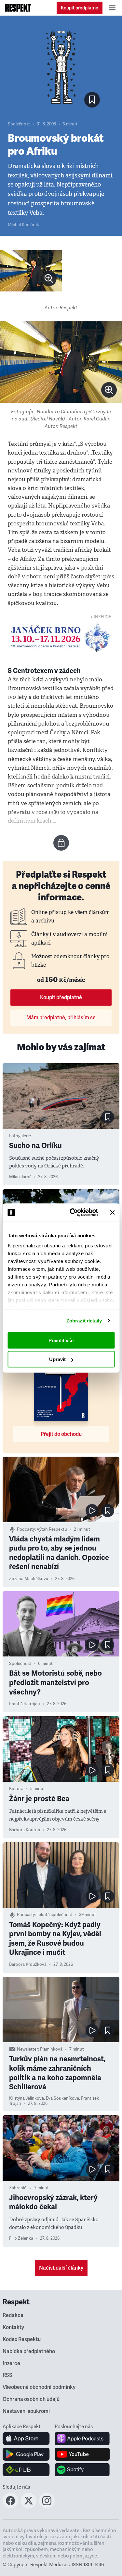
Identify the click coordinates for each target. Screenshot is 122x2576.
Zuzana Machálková (29, 1579)
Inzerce (11, 2363)
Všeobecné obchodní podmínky (39, 2387)
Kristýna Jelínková (27, 2098)
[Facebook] (10, 2506)
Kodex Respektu (22, 2339)
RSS (7, 2375)
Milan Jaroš (20, 1177)
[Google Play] (26, 2454)
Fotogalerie (20, 1136)
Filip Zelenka (21, 2238)
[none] (49, 278)
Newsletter (27, 2049)
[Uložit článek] (92, 100)
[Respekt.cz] (18, 8)
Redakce (13, 2315)
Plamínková (51, 2049)
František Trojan (25, 1704)
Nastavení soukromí (26, 2411)
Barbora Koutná (25, 1830)
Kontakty (13, 2327)
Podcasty (26, 1529)
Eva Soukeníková (62, 2098)
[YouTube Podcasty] (82, 2454)
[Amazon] (26, 2470)
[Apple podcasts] (82, 2439)
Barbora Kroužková (28, 1964)
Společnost (19, 124)
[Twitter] (29, 2506)
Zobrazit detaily (84, 1321)
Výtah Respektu (52, 1529)
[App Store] (26, 2439)
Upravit (57, 1359)
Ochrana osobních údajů (31, 2399)
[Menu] (112, 8)
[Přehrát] (92, 1511)
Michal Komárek (23, 225)
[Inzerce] (61, 637)
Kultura (16, 1789)
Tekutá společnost (54, 1915)
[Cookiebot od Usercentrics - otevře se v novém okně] (73, 1213)
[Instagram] (47, 2506)
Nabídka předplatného (29, 2351)
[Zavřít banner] (112, 1212)
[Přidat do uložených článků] (108, 1117)
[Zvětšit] (31, 271)
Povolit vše (61, 1340)
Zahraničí (18, 2188)
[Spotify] (82, 2470)
